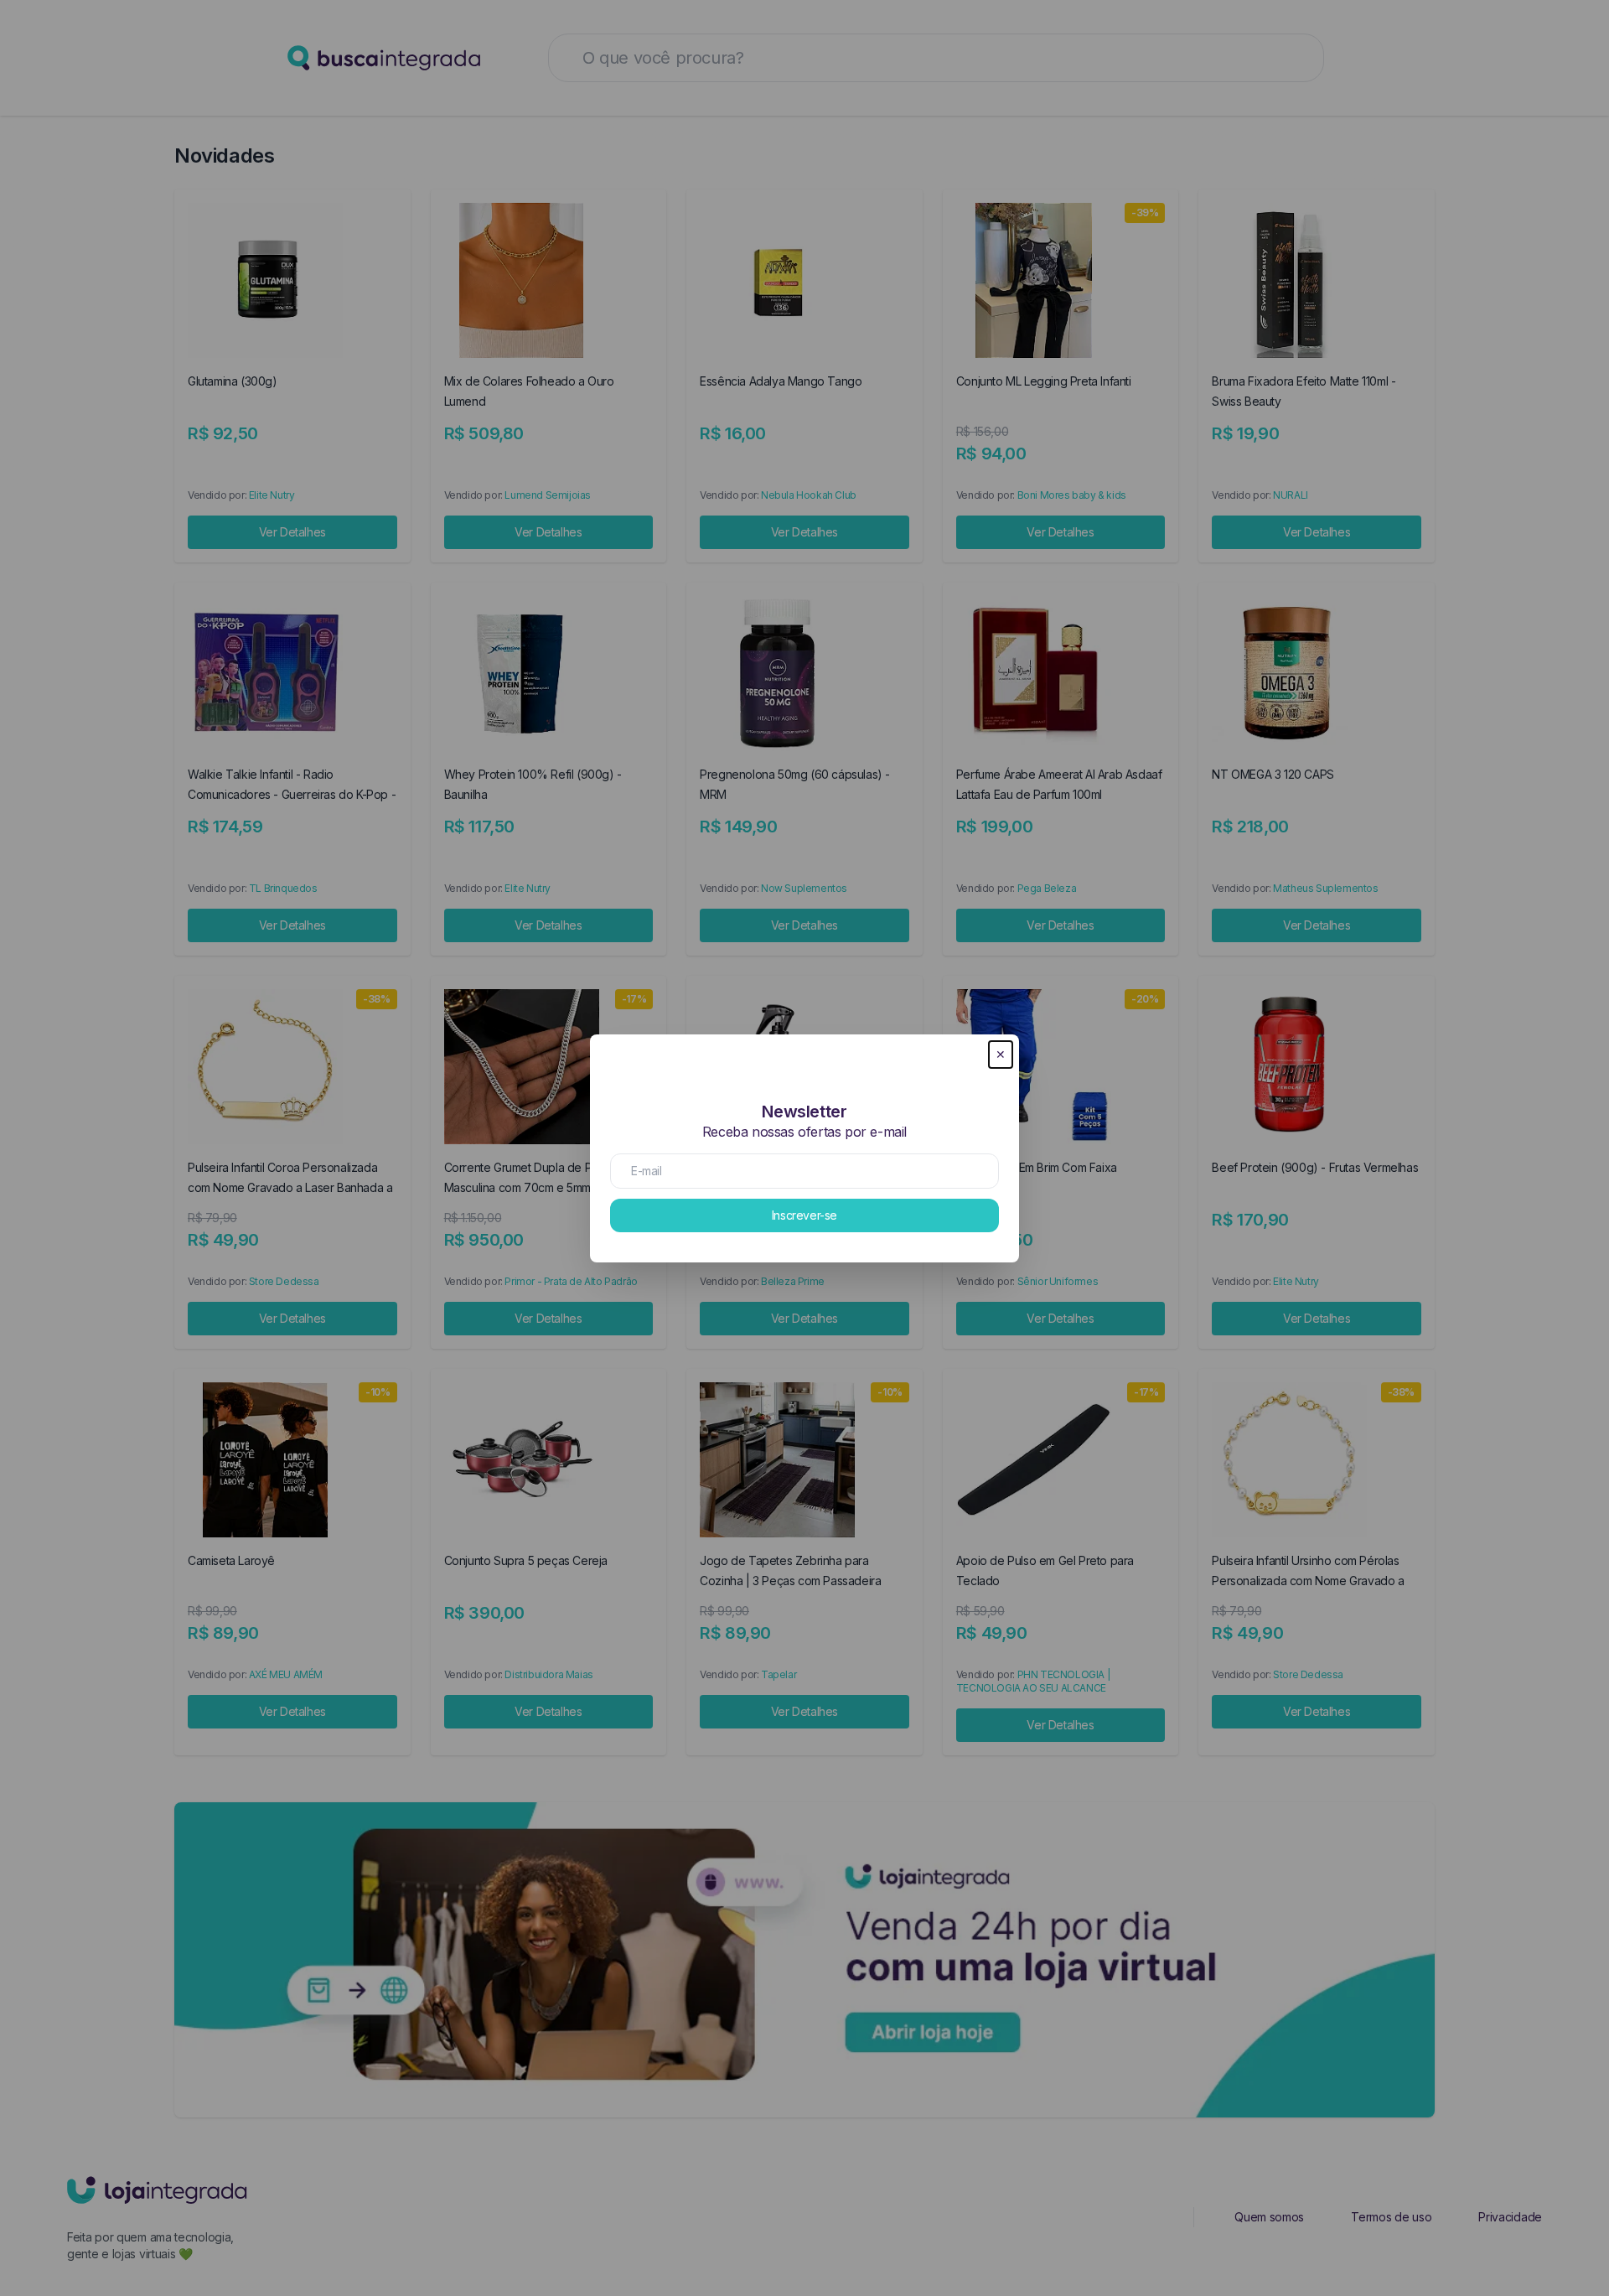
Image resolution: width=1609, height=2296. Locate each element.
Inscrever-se (804, 1215)
